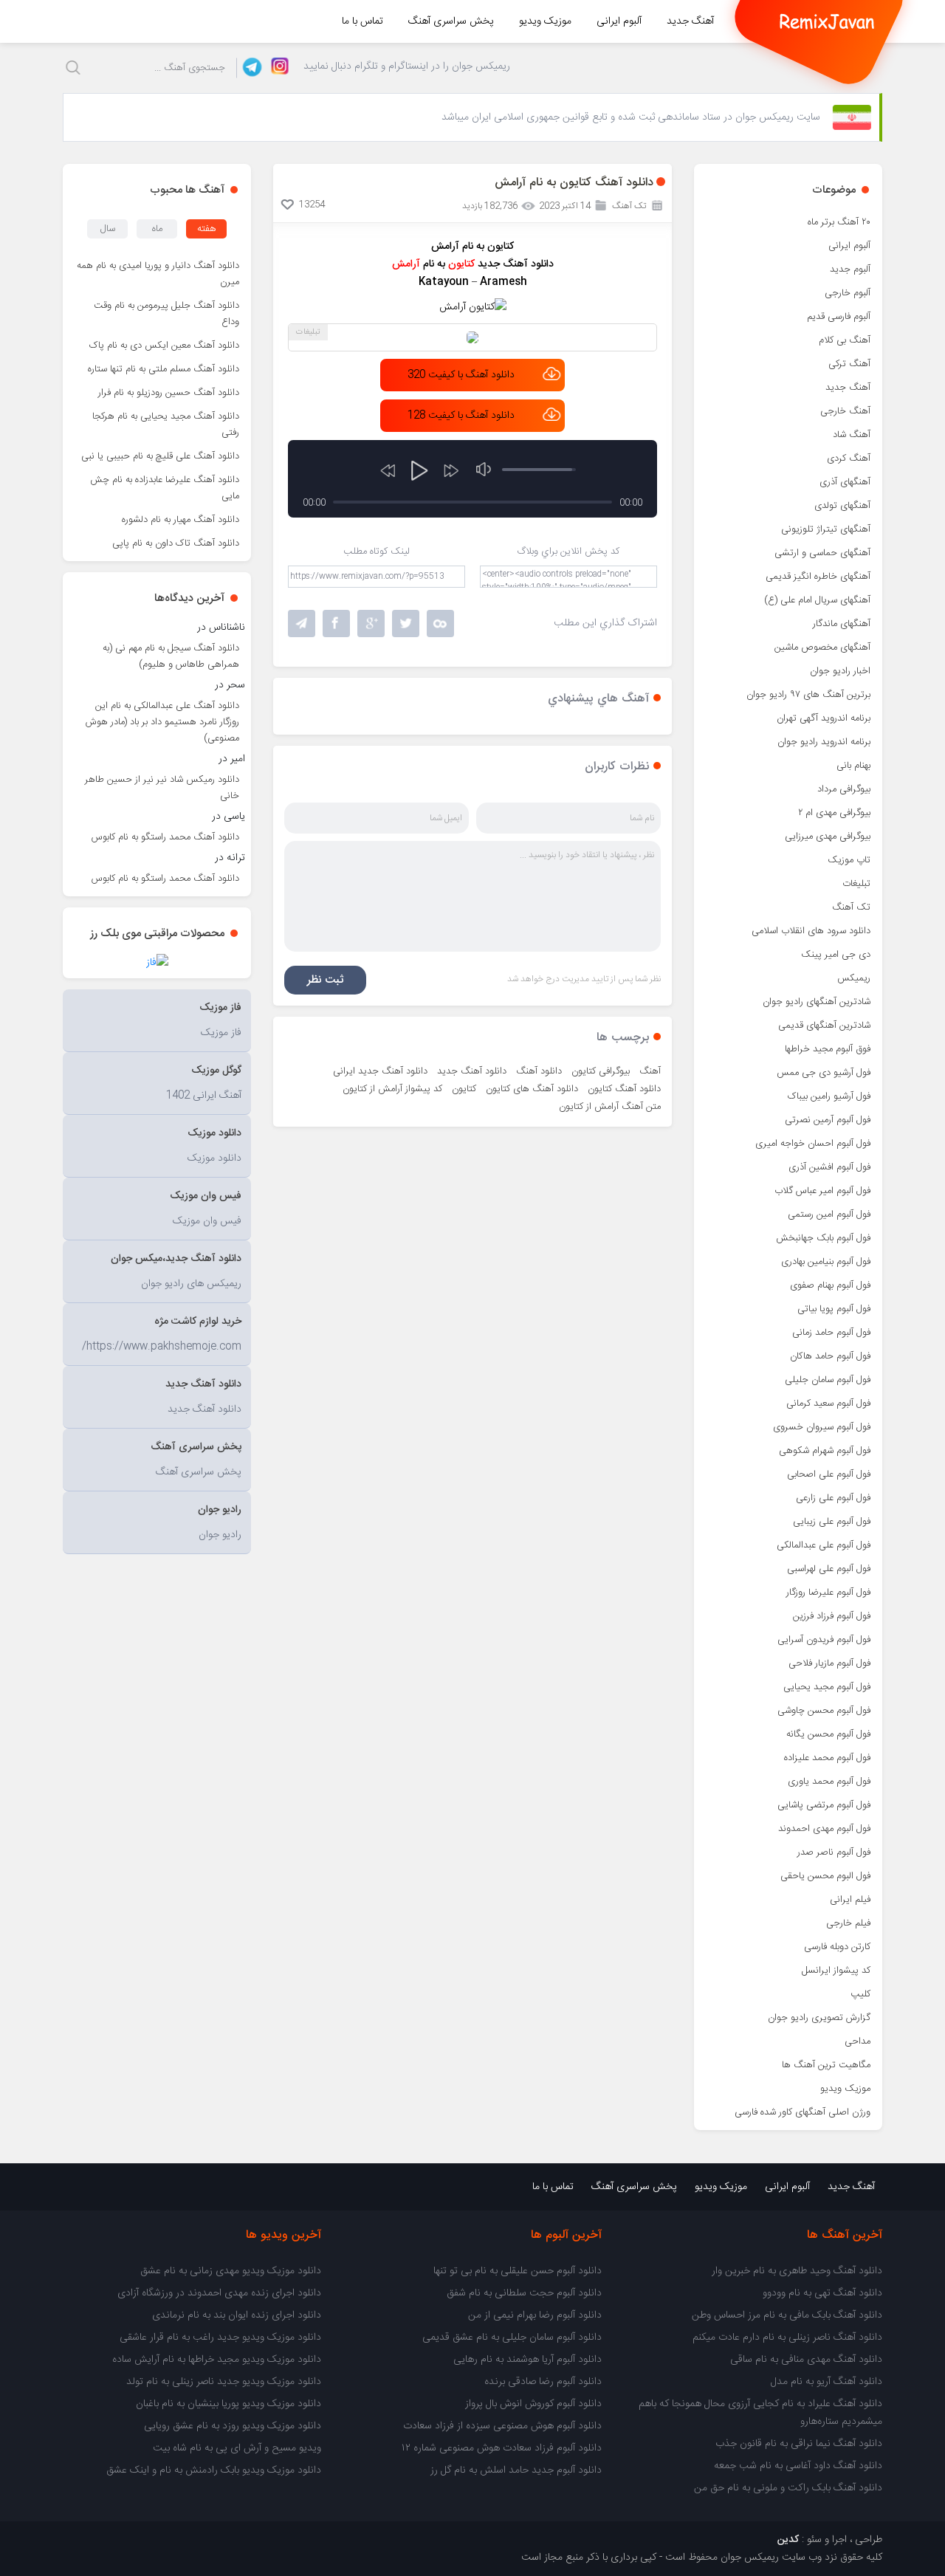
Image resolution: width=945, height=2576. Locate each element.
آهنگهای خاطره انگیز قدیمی (818, 577)
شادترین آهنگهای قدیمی (824, 1026)
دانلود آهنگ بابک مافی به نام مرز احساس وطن (787, 2315)
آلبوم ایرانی (619, 21)
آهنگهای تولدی (842, 506)
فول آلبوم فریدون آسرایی (824, 1640)
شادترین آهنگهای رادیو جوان (817, 1002)
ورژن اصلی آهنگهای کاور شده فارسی (803, 2112)
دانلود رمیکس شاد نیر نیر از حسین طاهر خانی (162, 788)
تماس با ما (362, 21)
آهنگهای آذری (845, 482)
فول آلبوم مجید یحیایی (827, 1687)
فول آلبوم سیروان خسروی (822, 1427)
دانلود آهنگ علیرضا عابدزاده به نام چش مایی (165, 488)
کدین (788, 2540)
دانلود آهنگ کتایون (624, 1089)
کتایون (464, 1089)
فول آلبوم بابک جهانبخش (823, 1238)
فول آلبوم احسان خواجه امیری (813, 1144)
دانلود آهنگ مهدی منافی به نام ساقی (806, 2360)
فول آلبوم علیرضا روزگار (828, 1593)
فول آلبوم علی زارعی (833, 1498)
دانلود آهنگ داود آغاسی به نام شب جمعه (798, 2466)
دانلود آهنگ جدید (472, 1071)
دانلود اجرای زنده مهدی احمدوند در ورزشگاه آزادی (219, 2293)
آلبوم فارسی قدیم (839, 317)
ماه (157, 229)
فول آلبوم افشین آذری (829, 1167)
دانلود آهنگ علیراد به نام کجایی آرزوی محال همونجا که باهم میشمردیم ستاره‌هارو (760, 2413)
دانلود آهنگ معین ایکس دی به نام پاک (164, 346)
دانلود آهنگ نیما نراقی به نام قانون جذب (799, 2444)
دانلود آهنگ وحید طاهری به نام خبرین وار (797, 2271)
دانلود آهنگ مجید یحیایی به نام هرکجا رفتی (166, 425)
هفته (207, 229)
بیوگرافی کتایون (601, 1071)
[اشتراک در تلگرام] (302, 624)
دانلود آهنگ (539, 1071)
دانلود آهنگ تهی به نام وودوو (822, 2293)
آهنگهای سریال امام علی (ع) (817, 600)
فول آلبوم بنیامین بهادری (826, 1262)
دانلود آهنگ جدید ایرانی (380, 1071)
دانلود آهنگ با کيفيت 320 (461, 375)
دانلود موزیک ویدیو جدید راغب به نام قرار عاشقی (220, 2338)
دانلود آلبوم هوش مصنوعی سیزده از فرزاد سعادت (502, 2426)
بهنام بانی (853, 766)
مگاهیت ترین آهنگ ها (826, 2065)
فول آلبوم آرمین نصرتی (828, 1120)
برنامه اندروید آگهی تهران (824, 718)
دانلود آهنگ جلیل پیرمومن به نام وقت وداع (166, 314)
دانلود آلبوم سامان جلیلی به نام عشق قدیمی (512, 2338)
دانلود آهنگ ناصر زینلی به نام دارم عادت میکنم (787, 2338)
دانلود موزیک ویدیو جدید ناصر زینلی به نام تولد (224, 2382)
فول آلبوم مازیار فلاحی (829, 1663)
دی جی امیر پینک (836, 955)
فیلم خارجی (848, 1923)
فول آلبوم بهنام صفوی (830, 1285)
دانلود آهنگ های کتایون (532, 1089)
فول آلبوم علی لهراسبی (829, 1569)
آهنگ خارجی (845, 411)
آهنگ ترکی (849, 364)
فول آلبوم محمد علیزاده (827, 1758)
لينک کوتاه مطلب (377, 552)
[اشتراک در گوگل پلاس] (371, 624)
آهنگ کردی (849, 458)
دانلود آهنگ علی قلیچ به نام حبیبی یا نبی (160, 456)
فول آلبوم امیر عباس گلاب (822, 1191)
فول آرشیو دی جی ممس (824, 1073)
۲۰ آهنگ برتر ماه (839, 222)
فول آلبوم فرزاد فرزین (832, 1616)
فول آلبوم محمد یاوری (829, 1782)
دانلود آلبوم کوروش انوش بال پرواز (533, 2404)
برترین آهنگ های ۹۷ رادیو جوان (808, 695)
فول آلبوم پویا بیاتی (834, 1309)
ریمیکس (854, 978)
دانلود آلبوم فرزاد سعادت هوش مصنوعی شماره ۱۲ (502, 2448)
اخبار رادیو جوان (840, 671)
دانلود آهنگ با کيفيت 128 (461, 416)
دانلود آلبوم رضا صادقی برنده (543, 2382)
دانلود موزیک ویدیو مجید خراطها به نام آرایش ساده (217, 2360)
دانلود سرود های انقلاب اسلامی (811, 931)
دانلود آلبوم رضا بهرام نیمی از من (535, 2315)
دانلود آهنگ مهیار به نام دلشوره (181, 520)
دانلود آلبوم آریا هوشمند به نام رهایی (528, 2360)
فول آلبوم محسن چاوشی (824, 1711)
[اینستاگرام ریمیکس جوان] (276, 68)
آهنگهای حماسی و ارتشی (822, 553)
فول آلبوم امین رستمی (829, 1215)
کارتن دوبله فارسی (837, 1947)
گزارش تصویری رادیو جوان (819, 2018)
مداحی (858, 2041)
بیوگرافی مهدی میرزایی (828, 837)
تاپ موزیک (849, 860)
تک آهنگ (851, 907)
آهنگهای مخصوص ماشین (822, 648)
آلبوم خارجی (848, 293)
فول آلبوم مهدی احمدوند (824, 1829)
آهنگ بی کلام (845, 340)
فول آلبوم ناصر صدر (834, 1852)
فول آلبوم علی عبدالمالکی (824, 1545)
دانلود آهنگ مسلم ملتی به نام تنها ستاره (164, 369)
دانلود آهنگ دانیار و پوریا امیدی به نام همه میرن (158, 274)
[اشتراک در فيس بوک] (336, 624)
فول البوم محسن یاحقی (825, 1876)
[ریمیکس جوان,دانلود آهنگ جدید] (827, 21)
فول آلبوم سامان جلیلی (828, 1380)
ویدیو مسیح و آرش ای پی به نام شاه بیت (237, 2448)
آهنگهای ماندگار (842, 624)
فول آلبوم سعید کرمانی (828, 1404)
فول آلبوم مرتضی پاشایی (824, 1805)
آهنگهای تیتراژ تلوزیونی (826, 529)
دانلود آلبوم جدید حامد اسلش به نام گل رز (516, 2470)
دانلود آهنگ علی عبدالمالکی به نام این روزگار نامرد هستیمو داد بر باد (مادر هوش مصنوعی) (162, 722)
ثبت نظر (325, 980)
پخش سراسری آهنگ (451, 21)
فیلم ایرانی (850, 1900)
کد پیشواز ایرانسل (836, 1971)
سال (108, 229)
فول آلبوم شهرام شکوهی (825, 1451)
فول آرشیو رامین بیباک (829, 1096)
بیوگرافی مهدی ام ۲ (834, 813)
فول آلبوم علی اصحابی (829, 1474)
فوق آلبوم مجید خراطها (828, 1049)
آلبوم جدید (850, 269)
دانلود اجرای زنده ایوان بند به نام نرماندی (237, 2315)
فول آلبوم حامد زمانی (831, 1333)
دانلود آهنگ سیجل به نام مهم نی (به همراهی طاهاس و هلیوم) (171, 656)
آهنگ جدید (690, 21)
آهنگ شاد (852, 435)
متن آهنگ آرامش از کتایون (610, 1107)
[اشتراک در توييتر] (440, 624)
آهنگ (650, 1071)
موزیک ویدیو (545, 21)
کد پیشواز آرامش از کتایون (392, 1089)
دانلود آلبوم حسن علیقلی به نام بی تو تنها (518, 2271)
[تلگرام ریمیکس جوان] (250, 68)
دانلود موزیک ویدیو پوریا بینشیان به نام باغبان (228, 2404)
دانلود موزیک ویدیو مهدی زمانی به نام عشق (231, 2271)
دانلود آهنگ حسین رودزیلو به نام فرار (169, 393)
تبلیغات (856, 884)
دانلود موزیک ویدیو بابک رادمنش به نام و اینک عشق (214, 2470)
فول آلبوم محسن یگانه (828, 1734)
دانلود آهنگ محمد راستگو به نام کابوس (165, 837)
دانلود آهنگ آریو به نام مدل (827, 2382)
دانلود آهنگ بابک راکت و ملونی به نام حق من (788, 2488)
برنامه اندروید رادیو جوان (824, 742)
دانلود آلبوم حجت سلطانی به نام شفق (524, 2293)
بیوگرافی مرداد (844, 789)
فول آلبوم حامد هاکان (830, 1356)
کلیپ (860, 1994)
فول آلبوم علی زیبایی (832, 1522)
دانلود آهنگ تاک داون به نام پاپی (176, 543)
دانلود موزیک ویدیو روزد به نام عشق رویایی (233, 2426)
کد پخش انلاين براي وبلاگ (568, 552)
